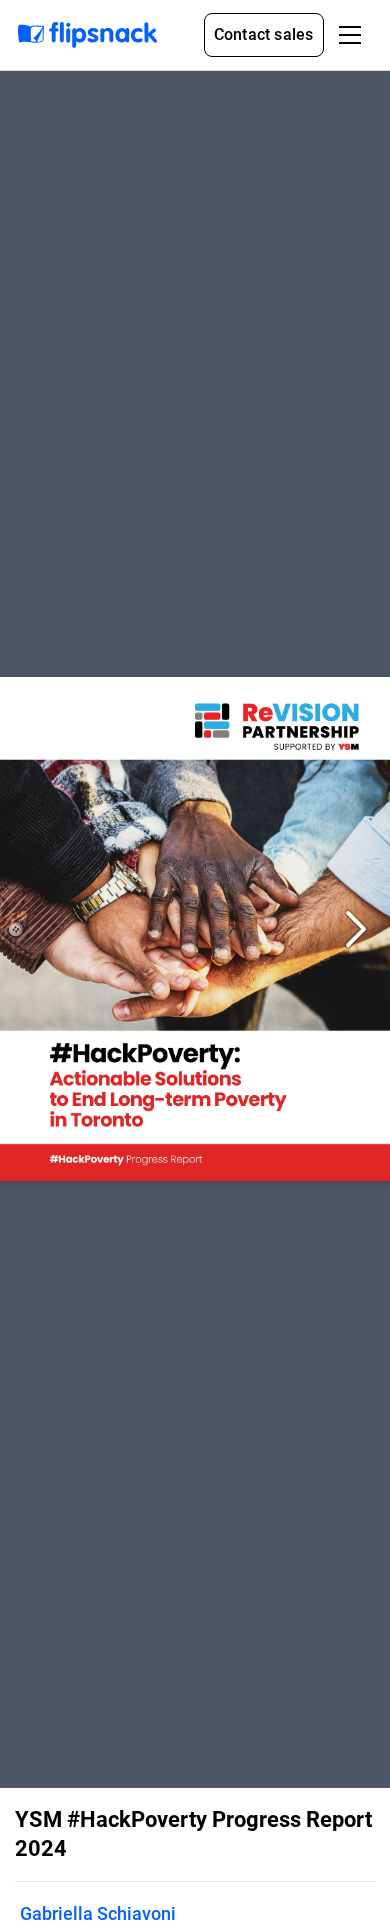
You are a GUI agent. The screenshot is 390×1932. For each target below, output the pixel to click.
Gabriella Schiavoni (98, 1913)
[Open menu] (350, 35)
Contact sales (264, 34)
